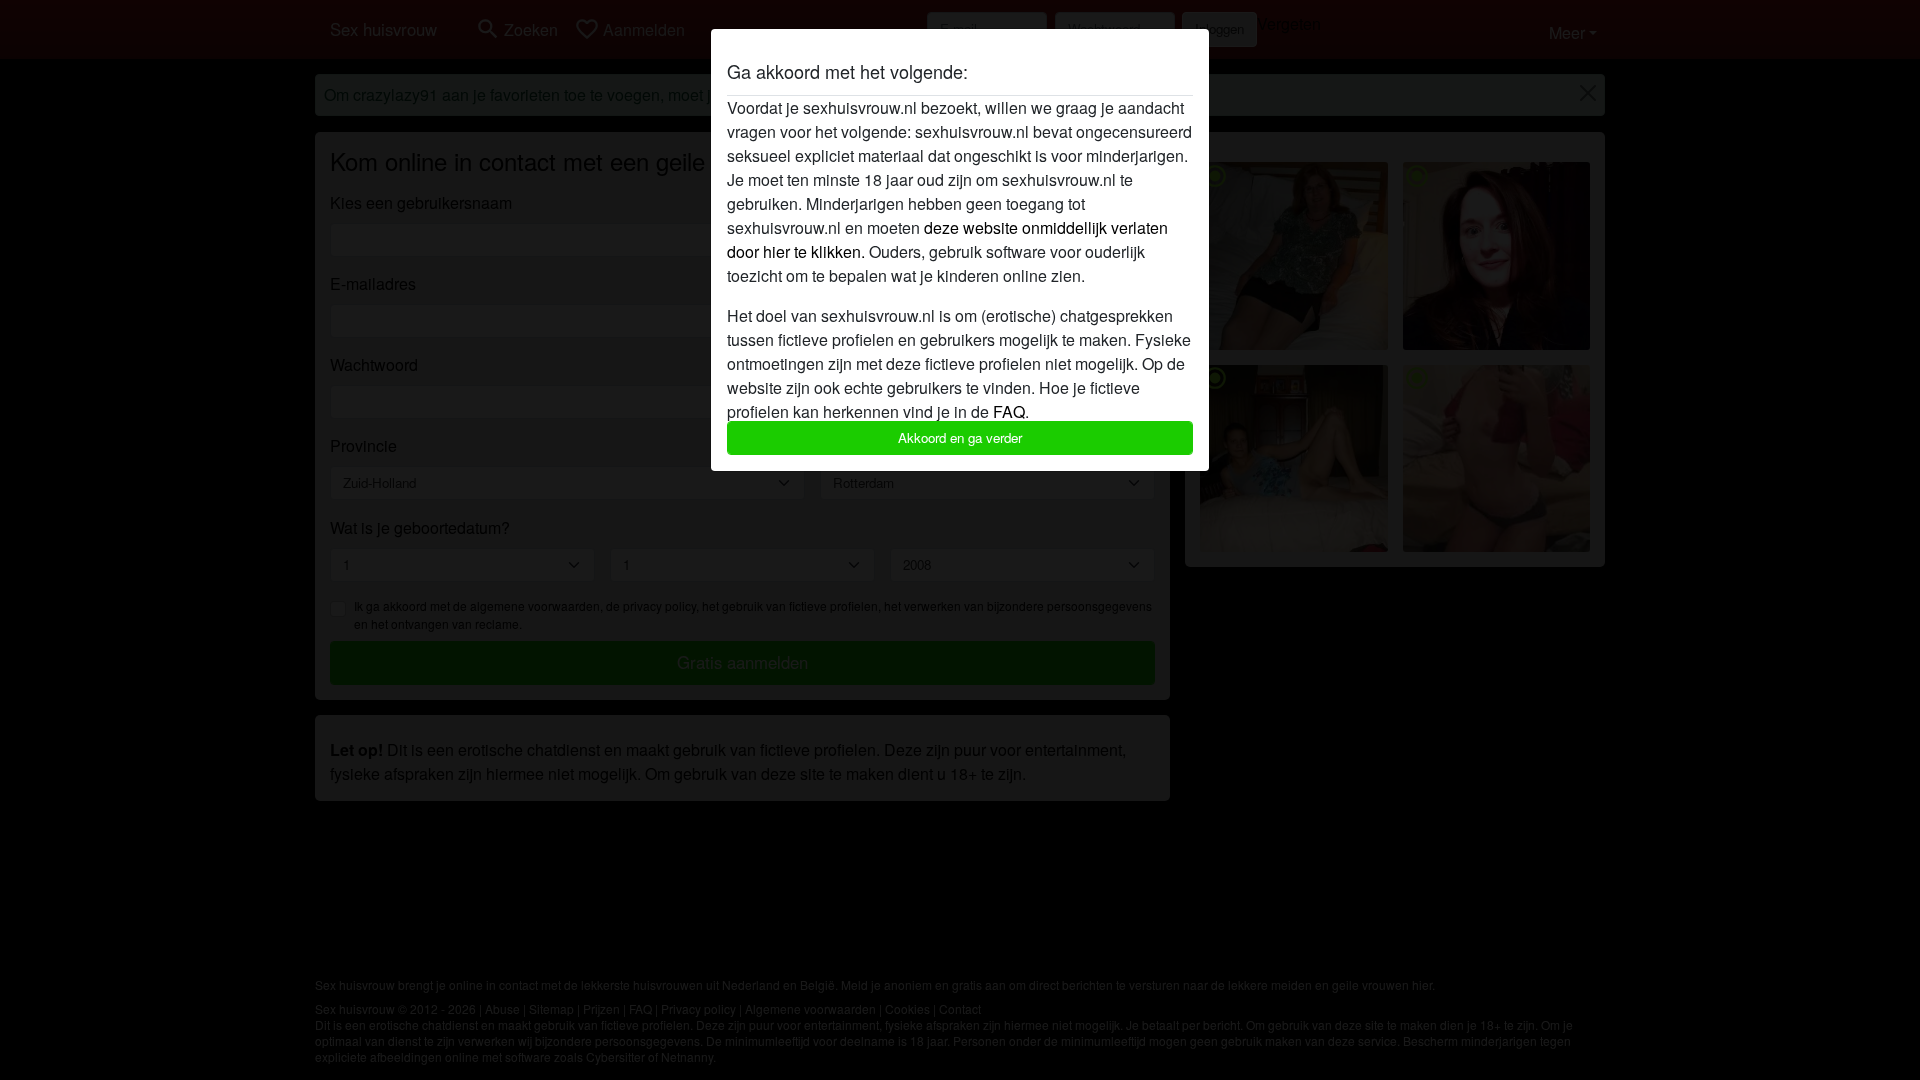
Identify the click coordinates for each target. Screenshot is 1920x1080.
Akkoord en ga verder (960, 437)
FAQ (1009, 411)
